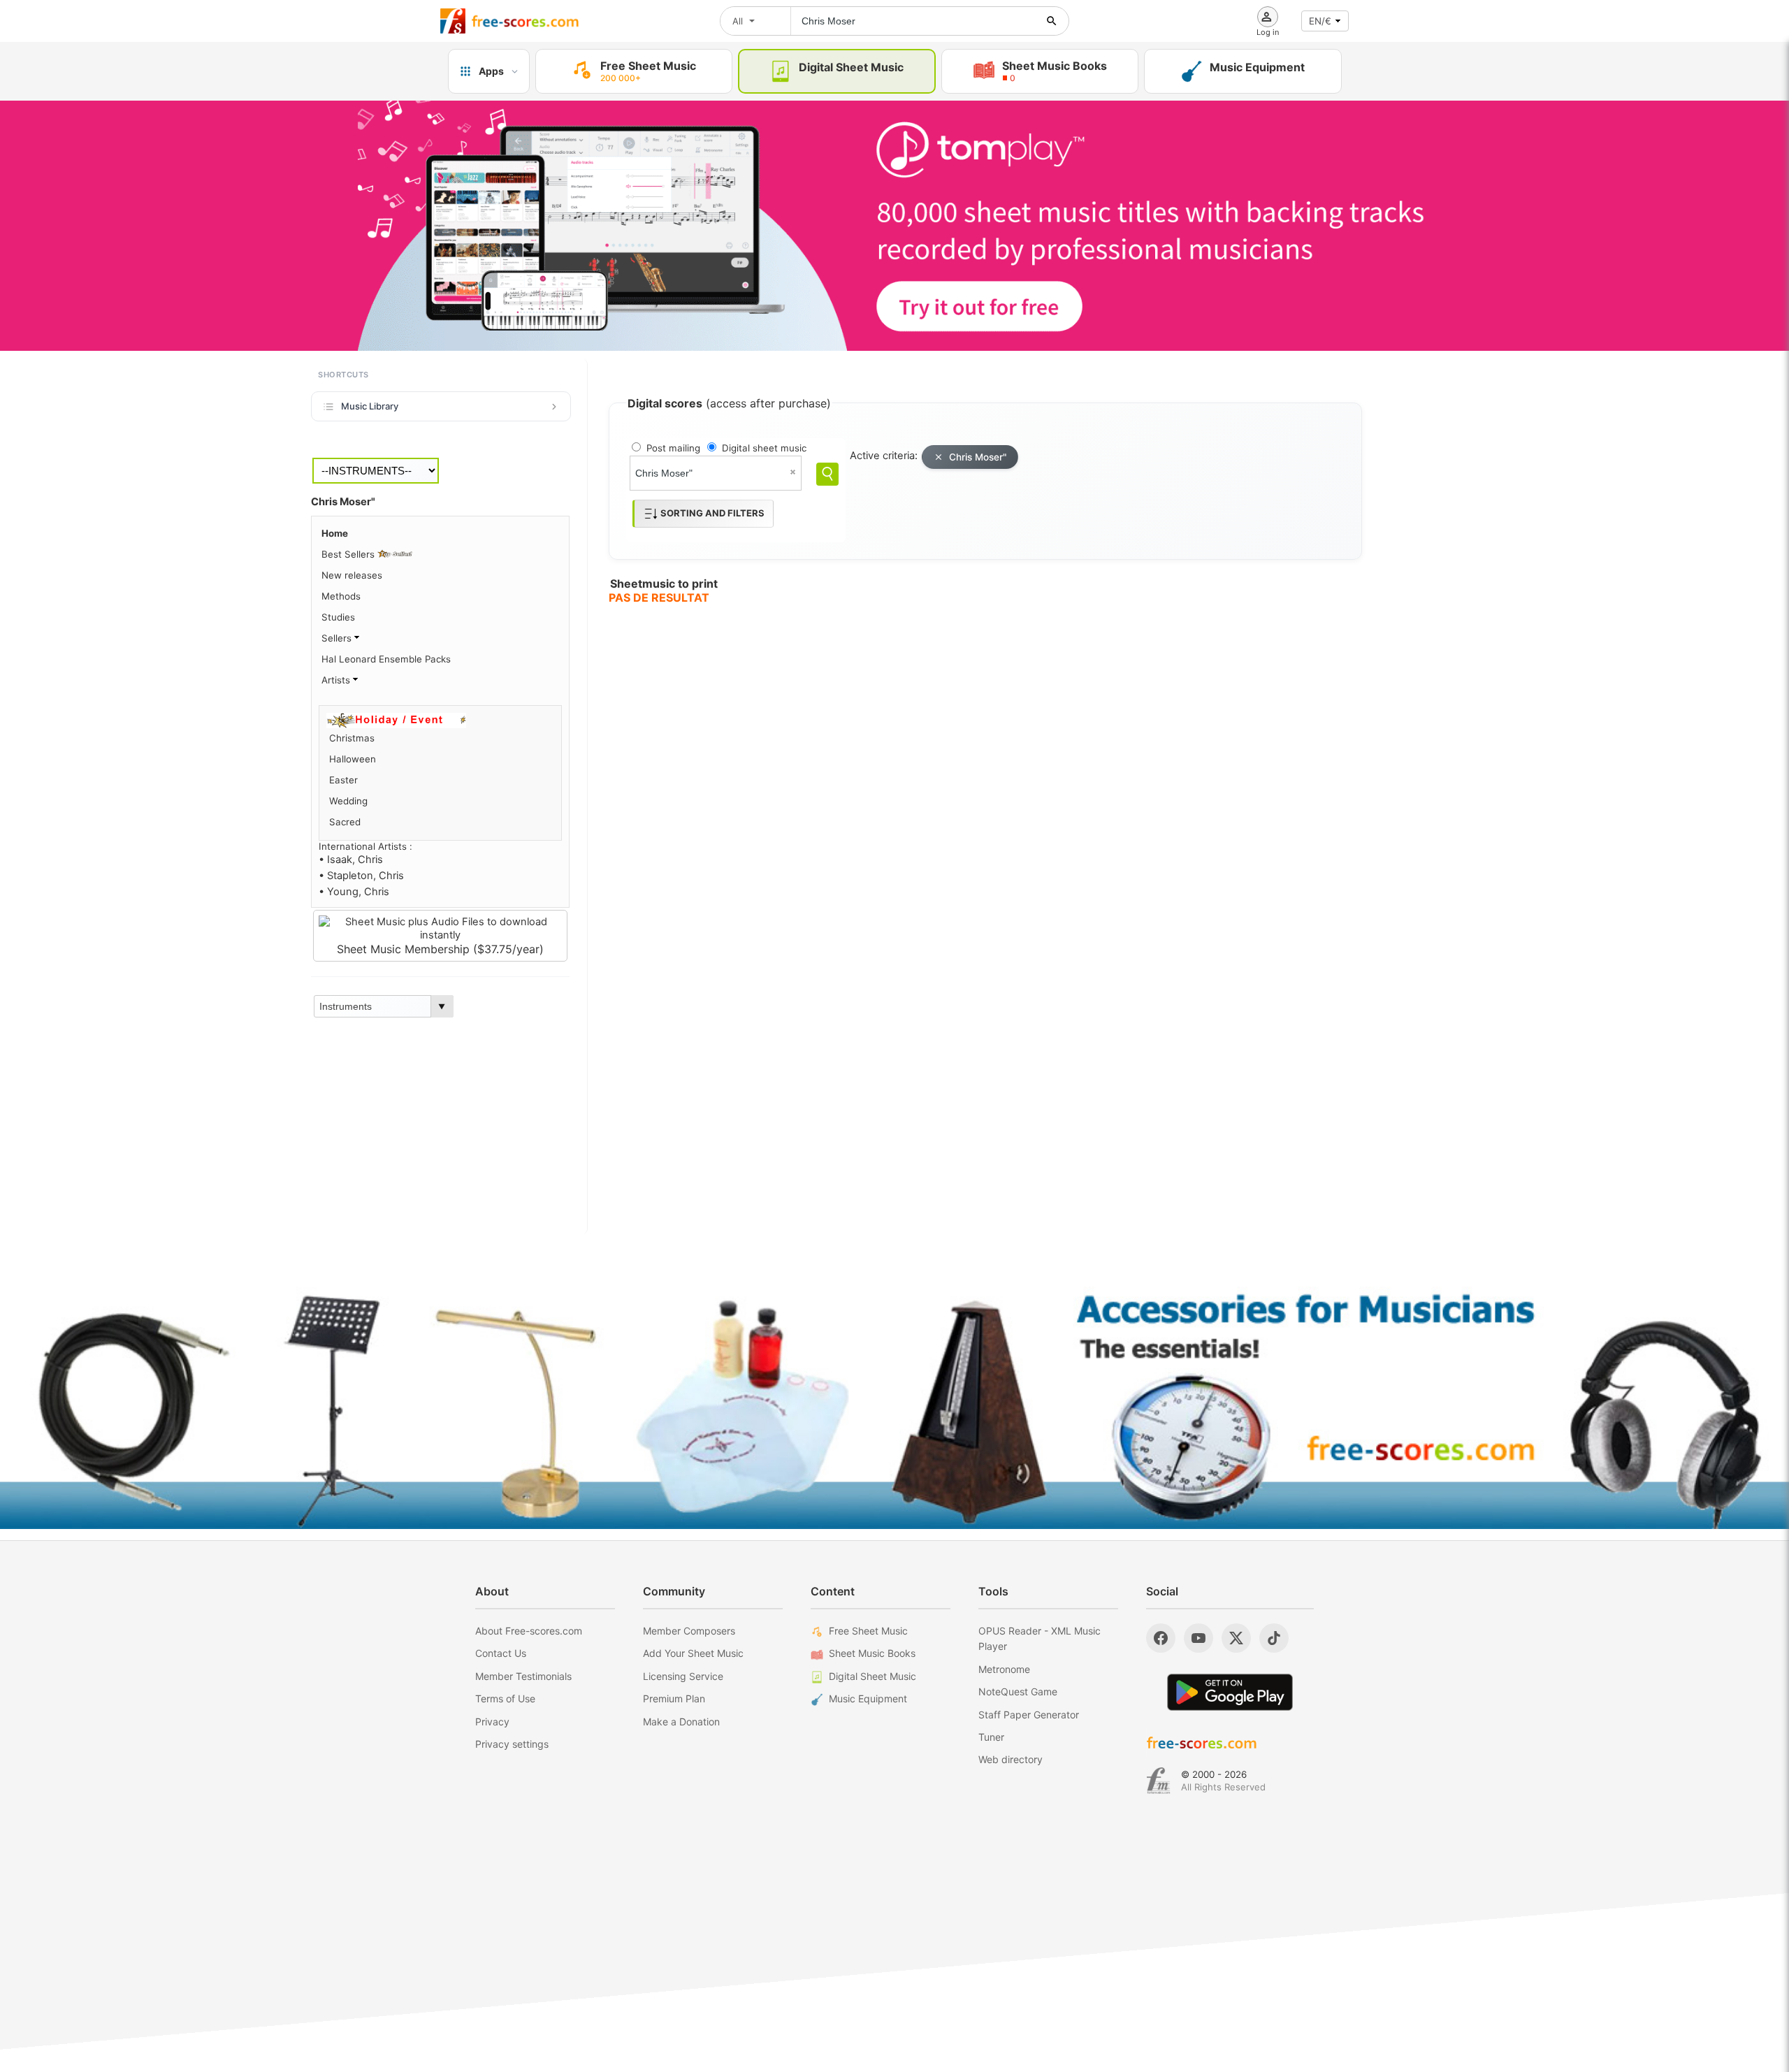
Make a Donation (681, 1722)
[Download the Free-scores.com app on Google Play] (1230, 1692)
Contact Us (501, 1653)
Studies (338, 617)
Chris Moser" (978, 457)
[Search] (827, 474)
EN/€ (1320, 21)
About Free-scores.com (529, 1631)
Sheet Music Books (872, 1653)
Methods (341, 596)
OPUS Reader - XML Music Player (1040, 1638)
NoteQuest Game (1018, 1691)
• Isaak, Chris (351, 860)
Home (335, 533)
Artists (337, 680)
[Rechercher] (1052, 21)
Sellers (338, 638)
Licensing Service (683, 1676)
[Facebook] (1161, 1638)
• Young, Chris (354, 892)
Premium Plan (674, 1698)
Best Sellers (349, 554)
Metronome (1004, 1669)
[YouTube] (1198, 1638)
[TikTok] (1274, 1638)
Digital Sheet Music (872, 1676)
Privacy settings (512, 1744)
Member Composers (689, 1631)
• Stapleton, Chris (361, 876)
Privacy (492, 1722)
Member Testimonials (523, 1676)
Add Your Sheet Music (693, 1653)
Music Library (370, 406)
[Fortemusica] (1158, 1781)
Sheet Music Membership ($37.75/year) (440, 949)
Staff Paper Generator (1029, 1715)
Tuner (991, 1737)
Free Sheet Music (868, 1631)
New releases (352, 575)
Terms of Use (505, 1698)
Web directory (1011, 1759)
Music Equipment (868, 1698)
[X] (1236, 1638)
